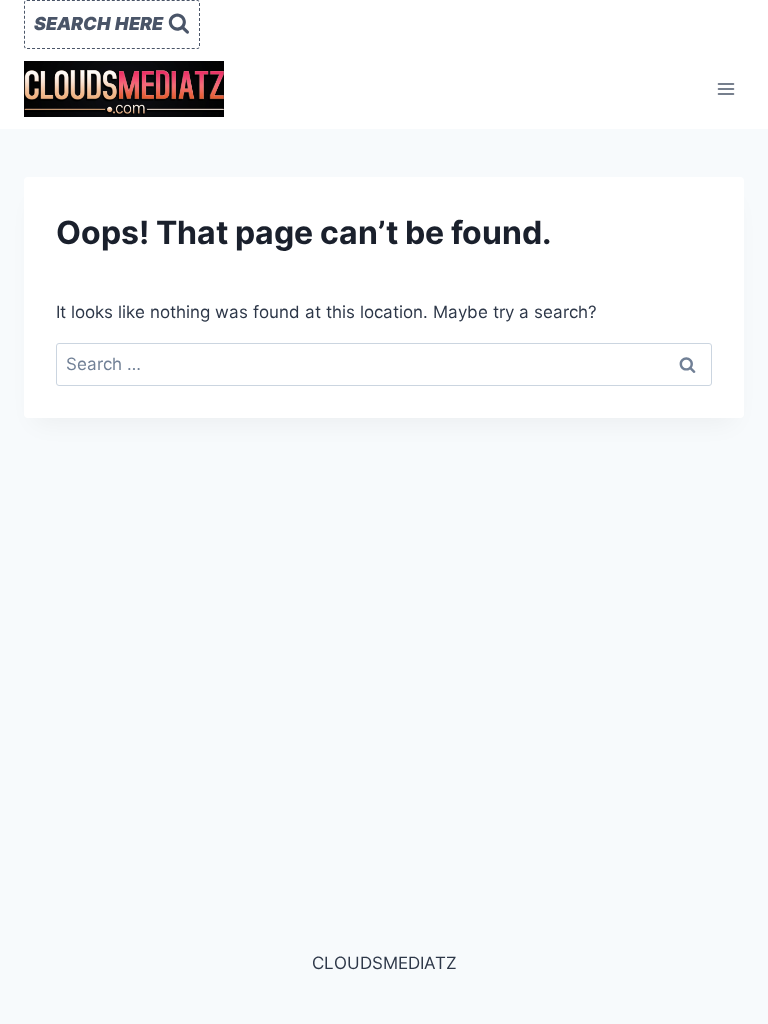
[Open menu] (725, 88)
